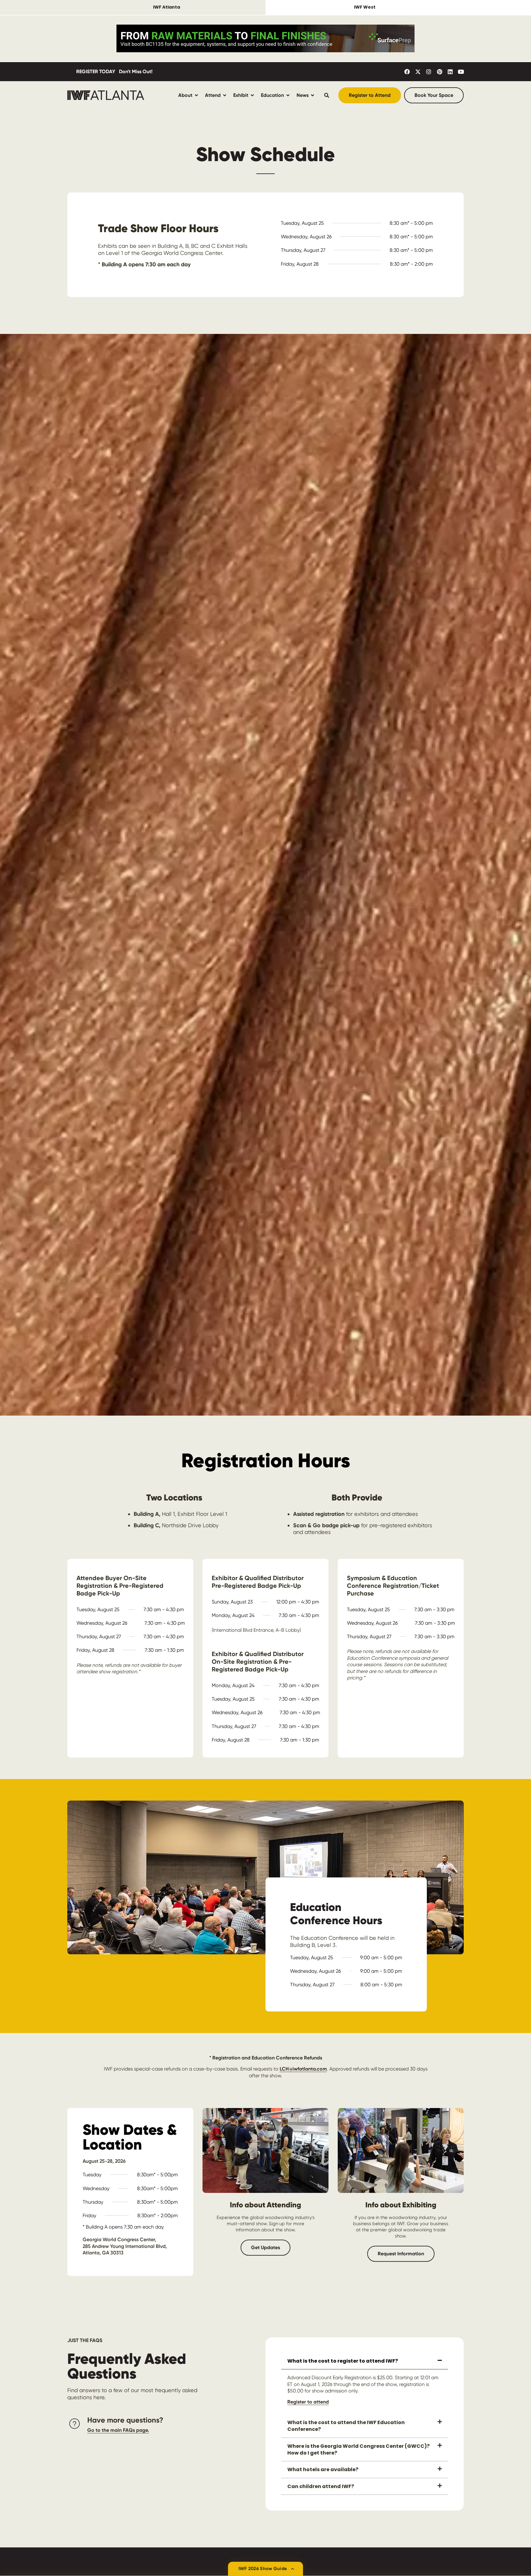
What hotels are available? (323, 2469)
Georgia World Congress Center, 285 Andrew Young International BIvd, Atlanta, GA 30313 (125, 2246)
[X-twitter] (418, 72)
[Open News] (313, 95)
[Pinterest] (439, 72)
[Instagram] (429, 72)
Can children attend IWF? (321, 2486)
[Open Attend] (225, 95)
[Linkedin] (450, 72)
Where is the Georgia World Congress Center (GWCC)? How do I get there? (358, 2449)
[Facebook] (407, 72)
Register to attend (308, 2402)
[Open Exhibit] (252, 95)
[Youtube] (461, 72)
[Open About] (196, 95)
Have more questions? (125, 2420)
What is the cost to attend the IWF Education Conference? (346, 2426)
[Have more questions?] (75, 2424)
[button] (365, 2361)
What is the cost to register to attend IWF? (343, 2361)
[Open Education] (288, 95)
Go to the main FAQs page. (118, 2430)
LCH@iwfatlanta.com (303, 2069)
